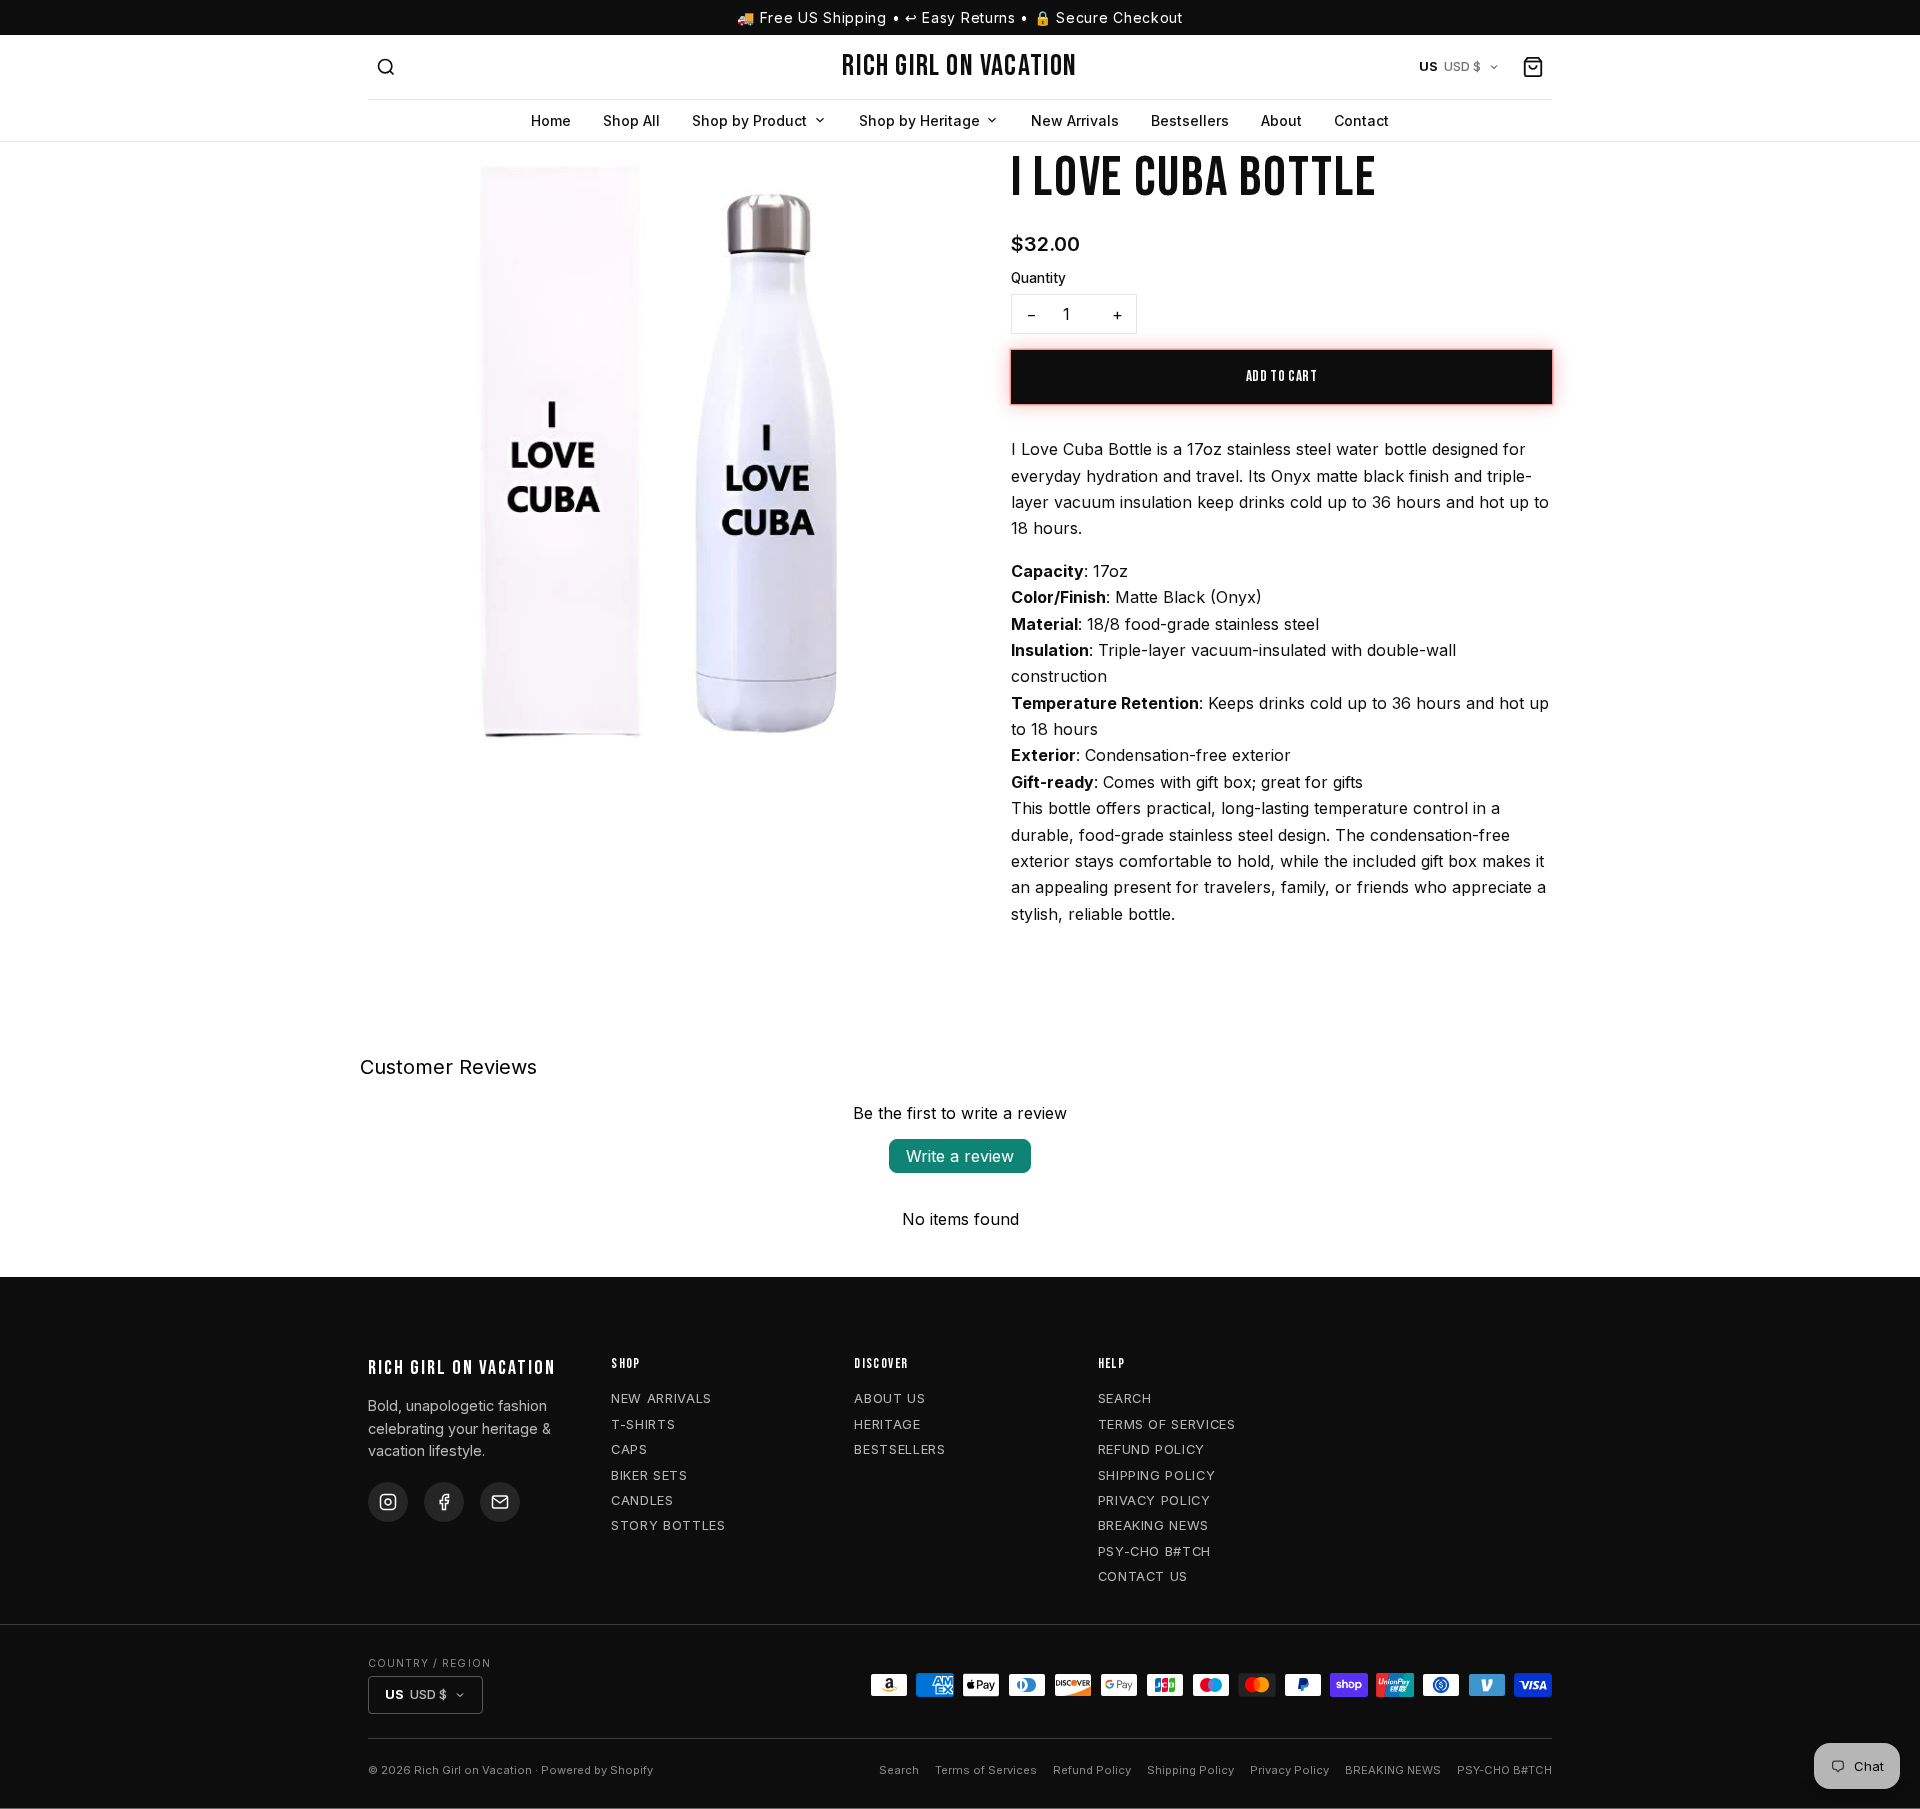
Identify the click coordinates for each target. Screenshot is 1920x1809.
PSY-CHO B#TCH (1154, 1551)
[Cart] (1533, 67)
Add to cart (1282, 376)
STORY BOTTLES (668, 1525)
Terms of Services (986, 1770)
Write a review (960, 1156)
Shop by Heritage (919, 120)
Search (899, 1770)
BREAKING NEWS (1153, 1525)
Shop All (631, 120)
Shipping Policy (1190, 1770)
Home (551, 120)
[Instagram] (388, 1502)
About (1281, 120)
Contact (1361, 120)
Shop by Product (749, 120)
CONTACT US (1143, 1576)
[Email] (500, 1502)
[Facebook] (444, 1502)
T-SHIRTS (643, 1424)
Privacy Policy (1289, 1770)
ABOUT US (889, 1398)
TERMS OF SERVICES (1167, 1424)
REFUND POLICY (1151, 1449)
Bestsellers (1190, 120)
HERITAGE (887, 1424)
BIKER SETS (649, 1475)
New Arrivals (1075, 120)
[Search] (386, 67)
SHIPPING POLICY (1157, 1475)
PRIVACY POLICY (1154, 1500)
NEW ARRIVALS (661, 1398)
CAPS (629, 1449)
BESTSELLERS (899, 1449)
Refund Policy (1092, 1770)
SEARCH (1125, 1398)
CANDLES (642, 1500)
